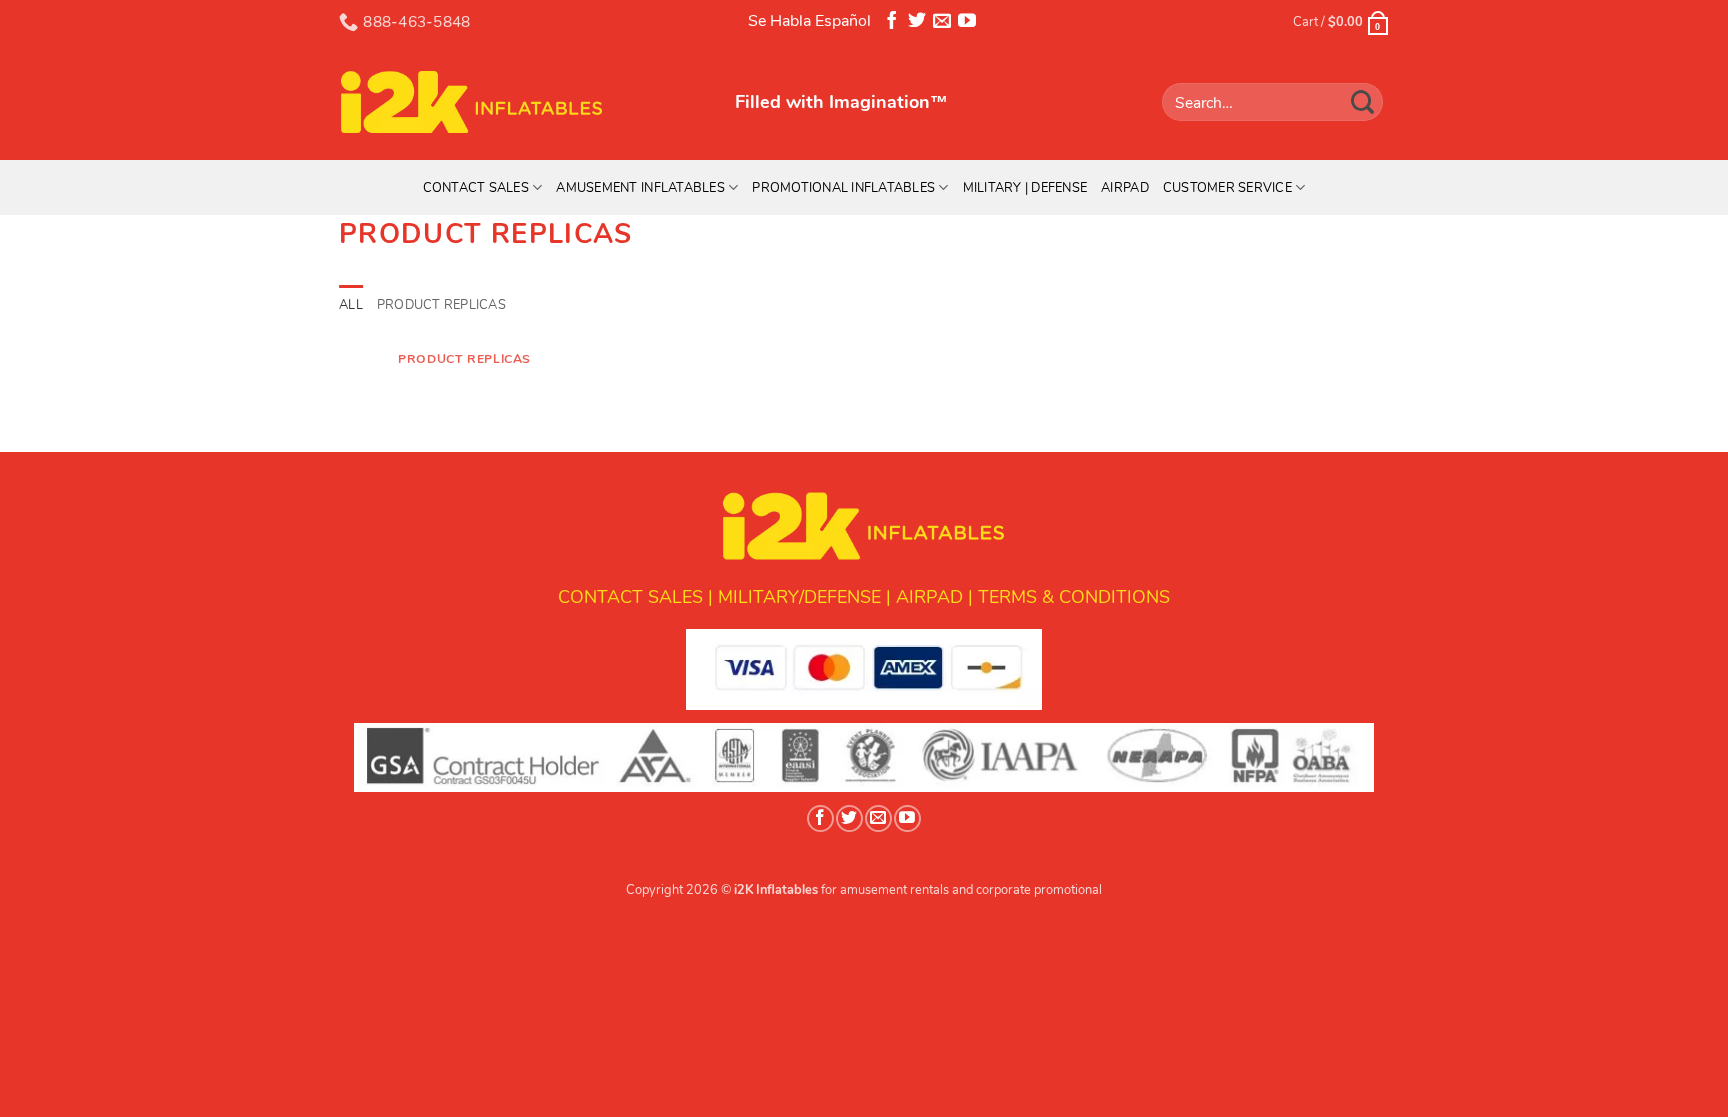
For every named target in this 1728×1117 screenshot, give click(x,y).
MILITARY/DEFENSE (799, 597)
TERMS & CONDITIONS (1074, 597)
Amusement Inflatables (640, 188)
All (351, 305)
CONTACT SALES (630, 597)
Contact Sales (476, 188)
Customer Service (1227, 188)
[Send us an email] (942, 24)
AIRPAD (929, 597)
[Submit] (1363, 101)
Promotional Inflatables (843, 188)
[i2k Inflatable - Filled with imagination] (522, 102)
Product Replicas (441, 305)
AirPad (1125, 188)
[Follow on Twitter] (917, 24)
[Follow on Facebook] (892, 24)
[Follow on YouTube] (967, 24)
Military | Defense (1025, 188)
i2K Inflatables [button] (776, 890)
